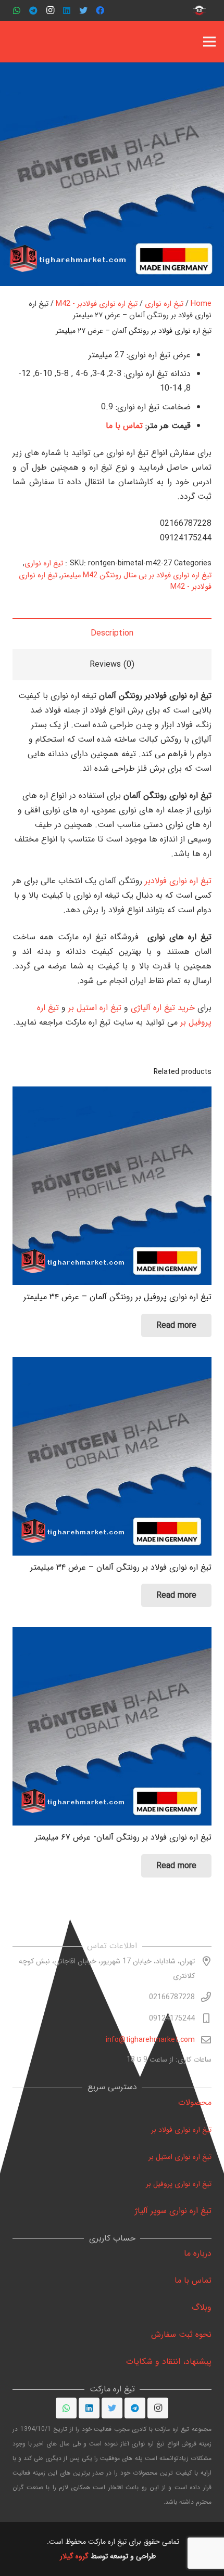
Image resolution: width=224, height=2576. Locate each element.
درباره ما (198, 2253)
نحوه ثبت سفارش (181, 2334)
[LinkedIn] (67, 10)
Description (112, 633)
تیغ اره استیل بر (95, 1008)
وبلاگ (202, 2307)
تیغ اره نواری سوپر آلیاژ (173, 2211)
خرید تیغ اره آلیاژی (163, 1008)
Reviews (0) (112, 664)
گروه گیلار (75, 2556)
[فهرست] (209, 42)
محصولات (195, 2102)
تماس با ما (126, 426)
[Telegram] (33, 10)
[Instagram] (50, 10)
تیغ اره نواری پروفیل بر (179, 2184)
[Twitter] (83, 10)
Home (201, 304)
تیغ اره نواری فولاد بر (181, 2130)
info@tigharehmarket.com (150, 2040)
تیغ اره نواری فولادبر (178, 881)
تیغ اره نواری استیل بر (180, 2157)
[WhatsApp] (17, 10)
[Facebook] (100, 10)
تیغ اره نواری (164, 304)
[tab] (112, 633)
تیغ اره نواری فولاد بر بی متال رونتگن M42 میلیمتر (136, 575)
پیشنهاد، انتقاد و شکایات (169, 2361)
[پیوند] (200, 10)
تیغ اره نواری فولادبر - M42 (97, 304)
